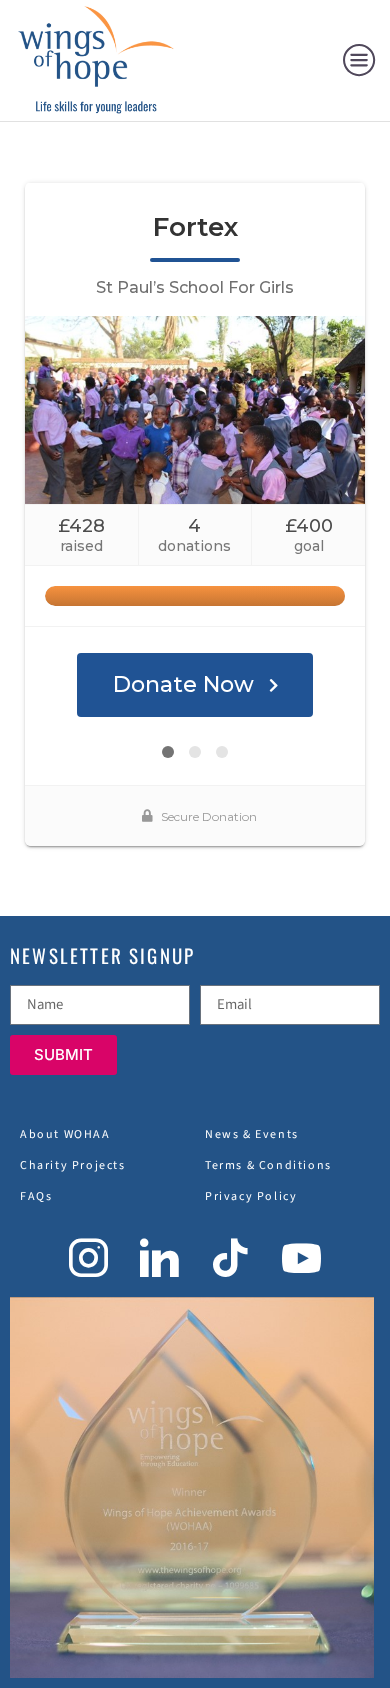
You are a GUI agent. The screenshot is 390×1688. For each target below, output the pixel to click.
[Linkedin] (159, 1257)
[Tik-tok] (230, 1257)
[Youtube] (301, 1257)
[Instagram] (88, 1257)
